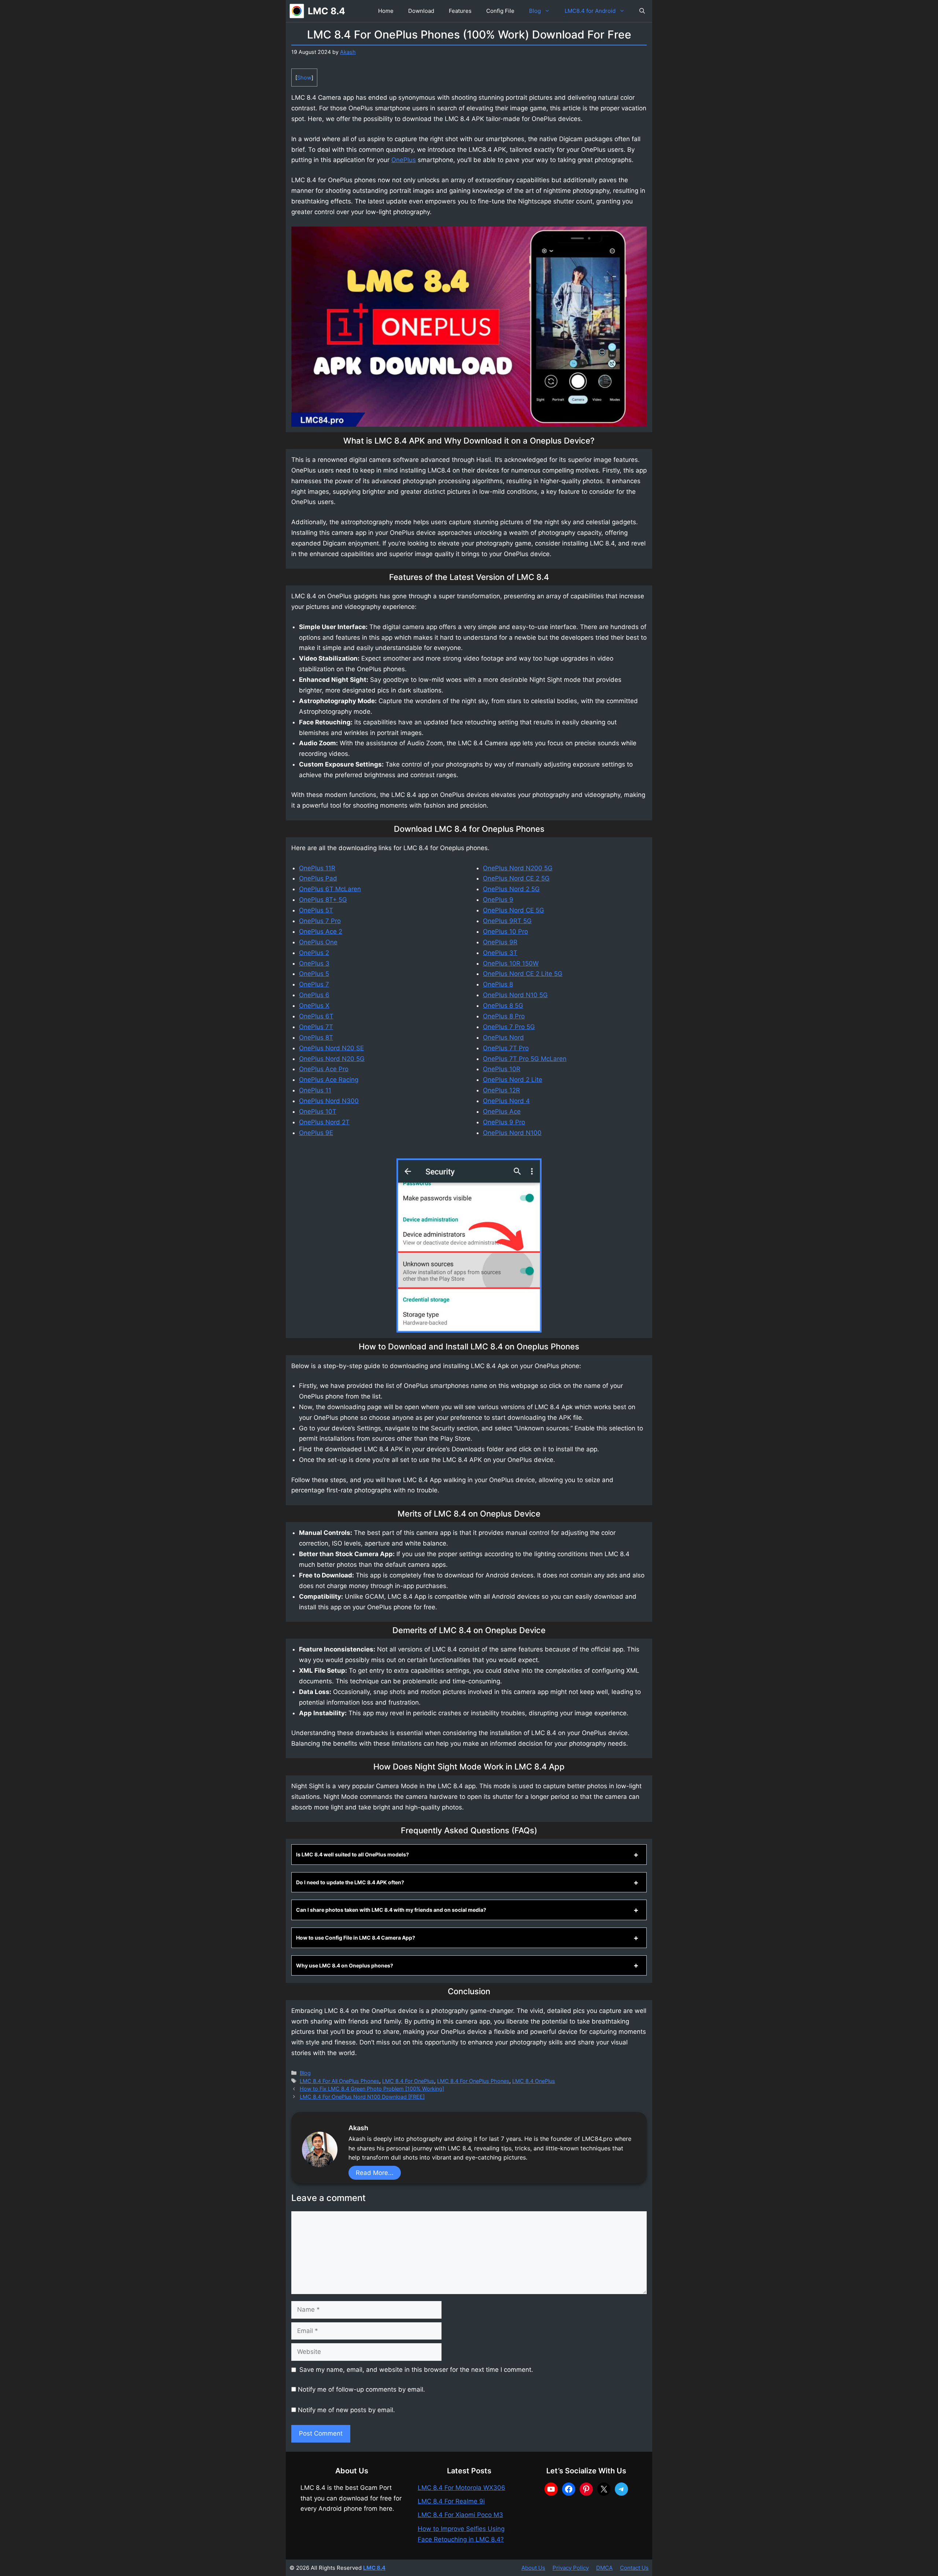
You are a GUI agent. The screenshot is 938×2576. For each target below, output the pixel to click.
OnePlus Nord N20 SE (331, 1048)
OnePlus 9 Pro (504, 1122)
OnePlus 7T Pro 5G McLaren (525, 1059)
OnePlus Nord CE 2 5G (516, 878)
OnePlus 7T (316, 1027)
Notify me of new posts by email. (346, 2410)
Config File (500, 11)
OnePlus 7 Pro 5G (509, 1027)
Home (386, 11)
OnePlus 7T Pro (506, 1048)
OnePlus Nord (503, 1037)
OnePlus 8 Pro (504, 1016)
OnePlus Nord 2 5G (511, 889)
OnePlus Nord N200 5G (518, 868)
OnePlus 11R (317, 868)
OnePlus (404, 160)
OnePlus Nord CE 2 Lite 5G (523, 974)
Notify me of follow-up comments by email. (361, 2389)
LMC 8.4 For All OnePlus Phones (339, 2081)
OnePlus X (314, 1006)
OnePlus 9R (500, 942)
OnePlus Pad (318, 878)
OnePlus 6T (316, 1016)
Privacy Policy (571, 2568)
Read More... (375, 2173)
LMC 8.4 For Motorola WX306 (461, 2488)
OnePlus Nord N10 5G (515, 995)
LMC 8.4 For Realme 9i (451, 2501)
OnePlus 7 (314, 984)
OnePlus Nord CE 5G (514, 910)
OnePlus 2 (314, 953)
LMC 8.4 (326, 11)
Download (421, 11)
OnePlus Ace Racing (329, 1080)
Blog (535, 11)
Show (304, 78)
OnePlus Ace (502, 1111)
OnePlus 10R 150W (511, 963)
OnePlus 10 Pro (505, 931)
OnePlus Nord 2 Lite (513, 1080)
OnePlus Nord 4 (506, 1101)
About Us (533, 2568)
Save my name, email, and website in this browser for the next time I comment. (416, 2370)
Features (460, 11)
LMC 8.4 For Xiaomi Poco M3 (460, 2515)
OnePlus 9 (498, 900)
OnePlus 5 (314, 974)
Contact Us (634, 2568)
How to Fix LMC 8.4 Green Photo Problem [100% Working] (372, 2089)
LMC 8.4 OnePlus (534, 2081)
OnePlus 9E (316, 1133)
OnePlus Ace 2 (321, 931)
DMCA (604, 2568)
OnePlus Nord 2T (324, 1122)
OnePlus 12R (501, 1090)
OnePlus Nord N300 (329, 1101)
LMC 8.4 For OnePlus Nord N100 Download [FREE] (362, 2097)
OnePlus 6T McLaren (330, 889)
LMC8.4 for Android (590, 11)
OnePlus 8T (316, 1037)
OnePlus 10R (502, 1069)
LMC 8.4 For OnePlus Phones (473, 2081)
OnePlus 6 (314, 995)
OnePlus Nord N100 (512, 1133)
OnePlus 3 (314, 963)
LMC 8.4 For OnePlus (408, 2081)
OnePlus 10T (318, 1111)
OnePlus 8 (498, 984)
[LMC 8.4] (297, 11)
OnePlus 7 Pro (320, 921)
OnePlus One (318, 942)
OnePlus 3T (500, 953)
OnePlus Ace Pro (324, 1069)
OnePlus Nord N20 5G (332, 1059)
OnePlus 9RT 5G (507, 921)
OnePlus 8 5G (503, 1006)
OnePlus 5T (316, 910)
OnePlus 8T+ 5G (323, 900)
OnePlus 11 (315, 1090)
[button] (642, 11)
